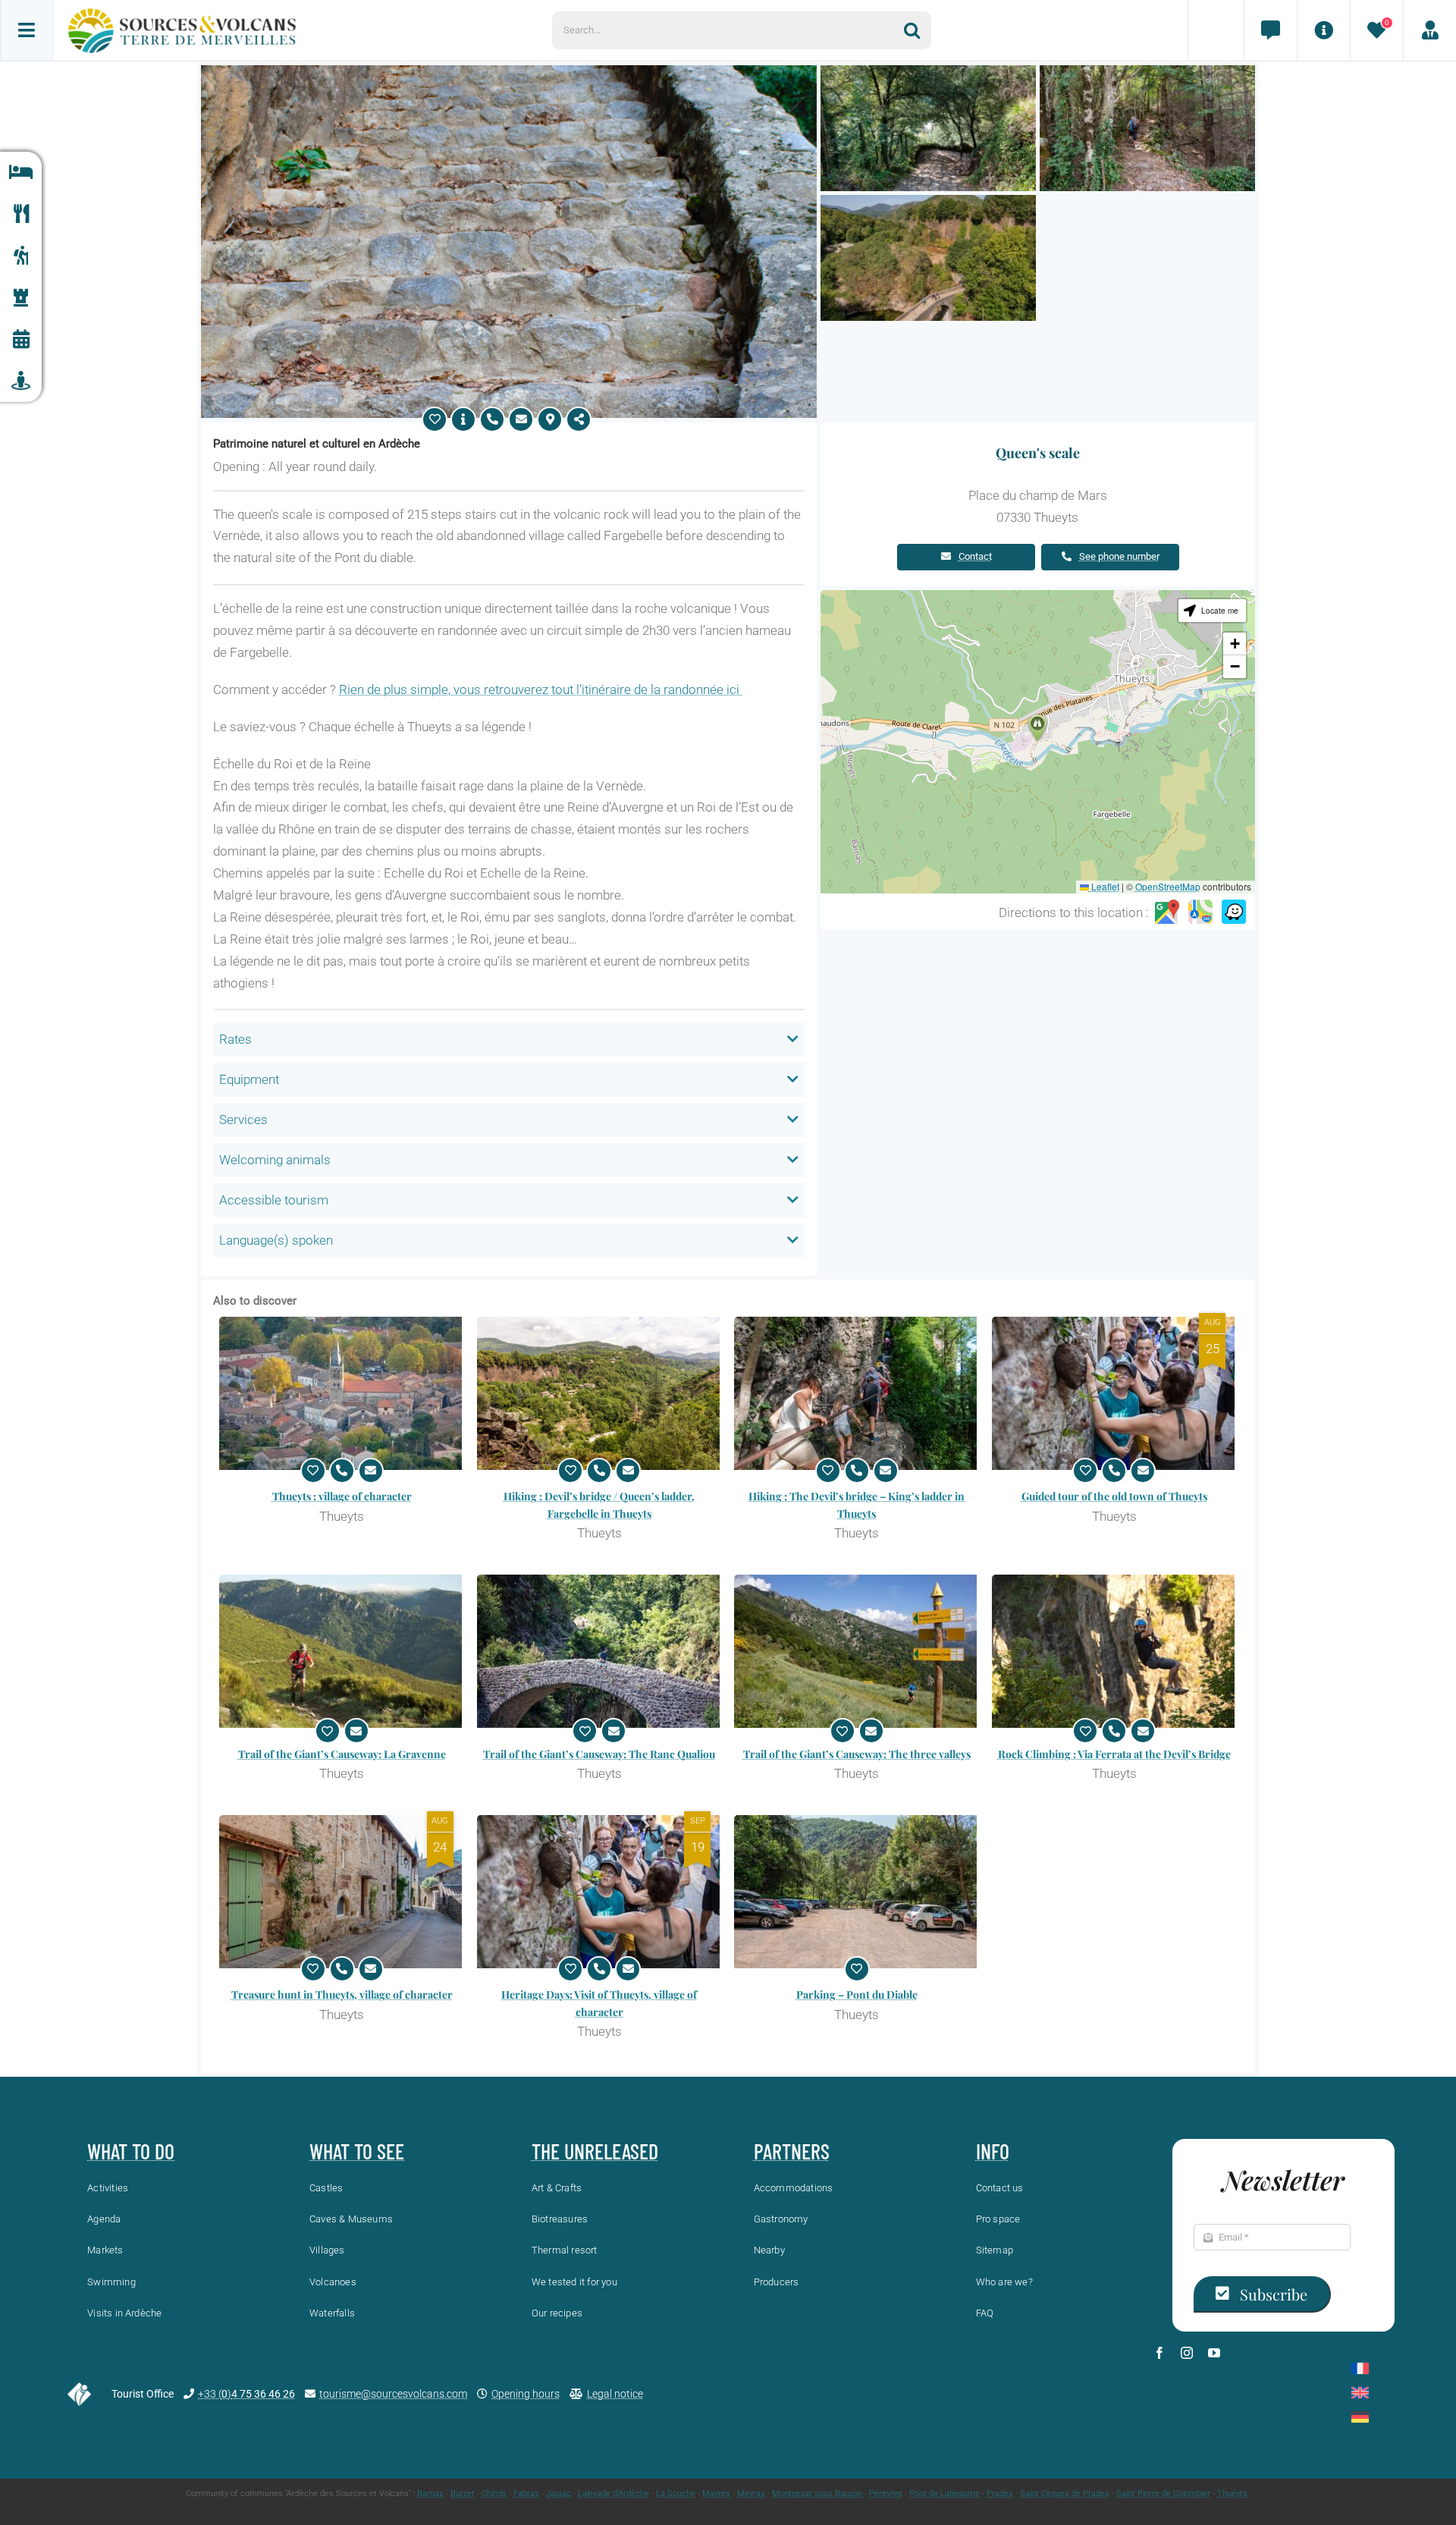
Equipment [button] (249, 1079)
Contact (975, 556)
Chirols (494, 2494)
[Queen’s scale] (509, 71)
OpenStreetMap (1168, 886)
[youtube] (1214, 2353)
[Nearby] (21, 381)
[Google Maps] (1167, 912)
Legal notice (615, 2394)
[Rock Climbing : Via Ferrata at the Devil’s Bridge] (1115, 1651)
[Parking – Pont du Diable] (857, 1892)
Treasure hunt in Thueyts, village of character (342, 1994)
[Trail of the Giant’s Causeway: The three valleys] (857, 1651)
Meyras (751, 2494)
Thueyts (1232, 2494)
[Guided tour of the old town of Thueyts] (1115, 1393)
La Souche (676, 2494)
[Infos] (1323, 30)
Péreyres (886, 2494)
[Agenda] (21, 339)
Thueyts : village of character (342, 1496)
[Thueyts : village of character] (342, 1393)
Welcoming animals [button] (275, 1160)
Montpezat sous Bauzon (817, 2494)
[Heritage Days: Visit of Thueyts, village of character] (600, 1892)
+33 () (246, 2394)
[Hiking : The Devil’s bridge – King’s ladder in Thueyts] (857, 1393)
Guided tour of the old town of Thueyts (1114, 1496)
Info (993, 2151)
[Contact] (1270, 30)
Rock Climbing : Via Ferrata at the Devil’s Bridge (1114, 1754)
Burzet (463, 2494)
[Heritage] (21, 298)
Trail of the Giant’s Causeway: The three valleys (857, 1754)
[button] (1037, 728)
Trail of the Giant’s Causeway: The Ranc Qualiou (599, 1754)
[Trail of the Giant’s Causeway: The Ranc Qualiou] (600, 1651)
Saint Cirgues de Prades (1065, 2494)
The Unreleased (595, 2151)
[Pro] (1429, 30)
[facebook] (1159, 2353)
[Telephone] (492, 419)
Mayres (716, 2494)
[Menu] (27, 30)
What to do (131, 2151)
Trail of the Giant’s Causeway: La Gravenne (342, 1754)
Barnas (430, 2494)
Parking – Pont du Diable (857, 1994)
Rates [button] (235, 1039)
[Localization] (550, 419)
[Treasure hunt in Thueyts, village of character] (342, 1892)
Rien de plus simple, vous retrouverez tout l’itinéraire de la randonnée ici (541, 689)
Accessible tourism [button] (274, 1200)
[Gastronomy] (21, 214)
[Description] (463, 419)
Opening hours (526, 2394)
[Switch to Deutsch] (1360, 2417)
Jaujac (559, 2494)
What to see (357, 2151)
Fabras (526, 2494)
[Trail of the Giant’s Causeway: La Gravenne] (342, 1651)
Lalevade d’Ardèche (613, 2494)
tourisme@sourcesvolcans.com (393, 2394)
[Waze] (1234, 912)
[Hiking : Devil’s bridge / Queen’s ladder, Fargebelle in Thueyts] (600, 1393)
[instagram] (1187, 2353)
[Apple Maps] (1200, 912)
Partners (792, 2151)
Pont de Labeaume (945, 2494)
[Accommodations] (21, 173)
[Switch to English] (1360, 2393)
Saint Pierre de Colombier (1163, 2494)
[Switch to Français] (1360, 2368)
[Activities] (21, 256)
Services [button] (243, 1120)
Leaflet (1104, 886)
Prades (1000, 2494)
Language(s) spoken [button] (276, 1240)
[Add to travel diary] (435, 419)
